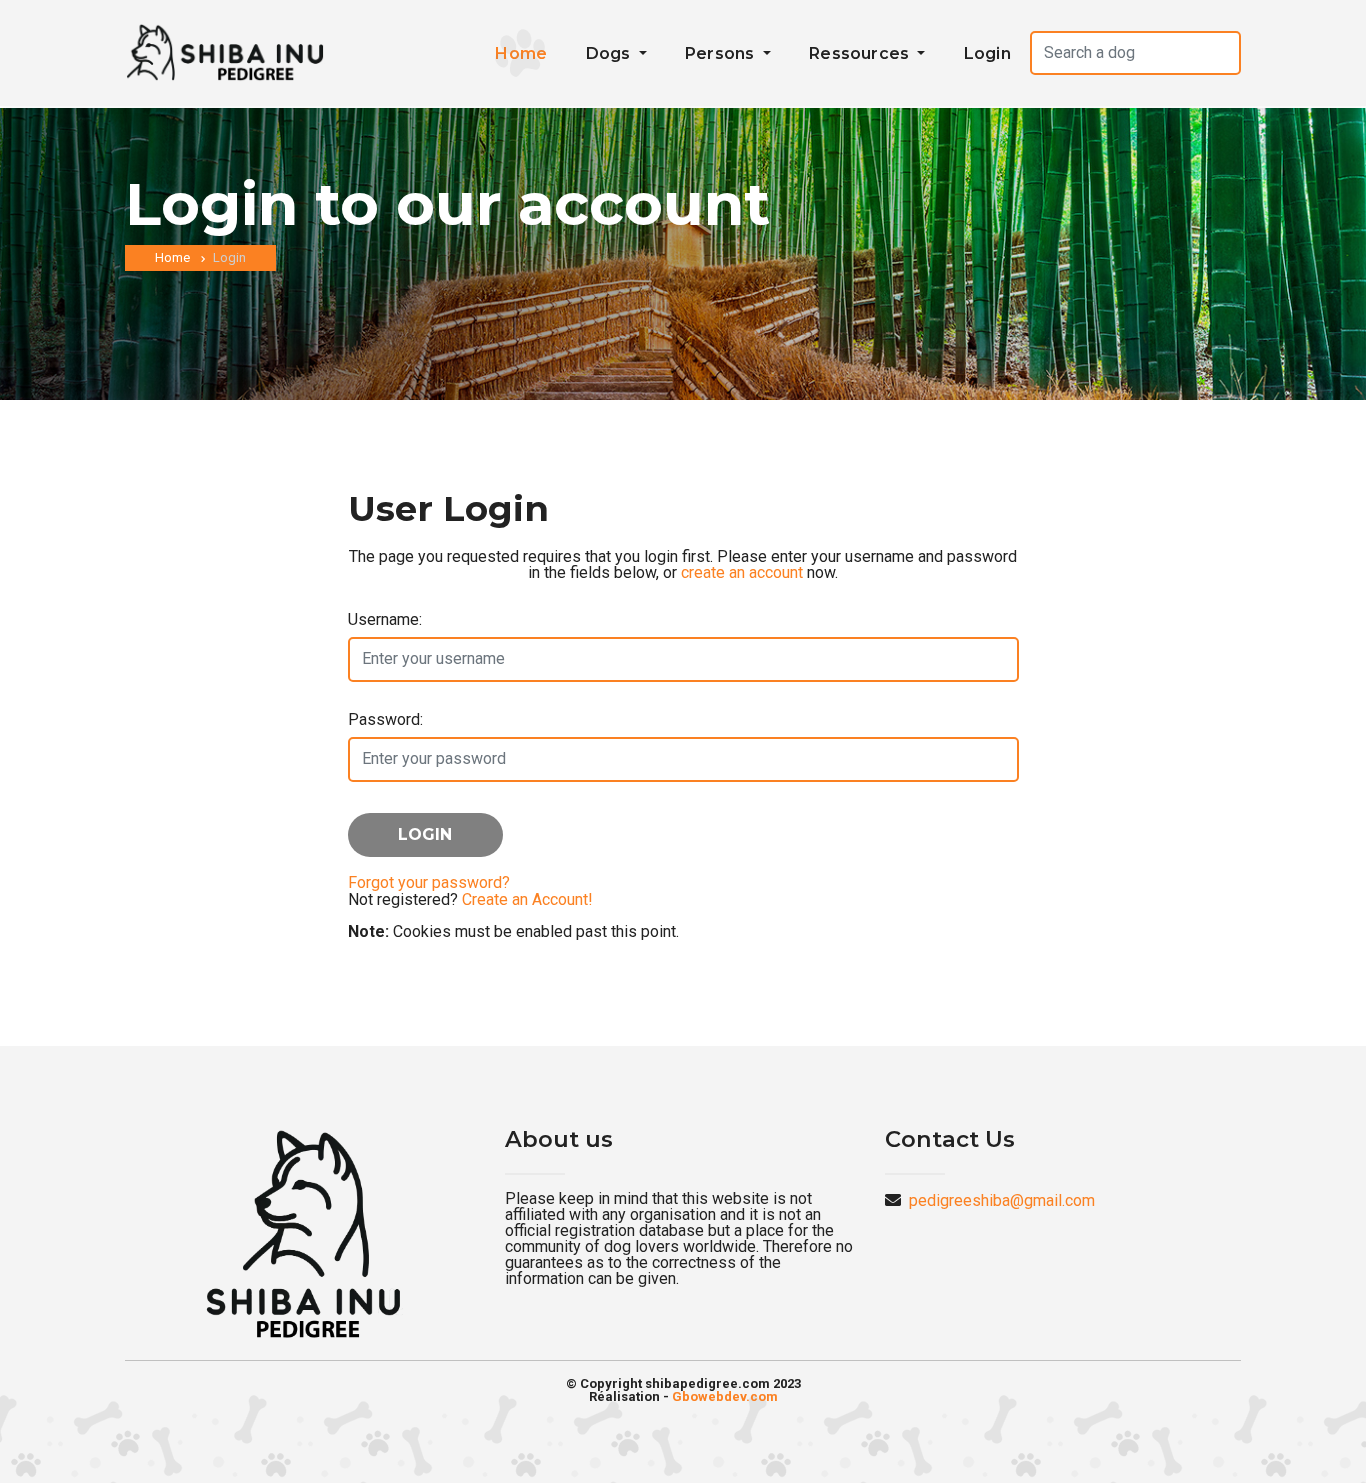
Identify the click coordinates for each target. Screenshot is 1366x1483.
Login (987, 53)
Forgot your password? (429, 882)
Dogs (610, 53)
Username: (385, 619)
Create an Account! (527, 899)
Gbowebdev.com (725, 1396)
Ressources (861, 53)
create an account (742, 572)
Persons (722, 53)
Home (521, 53)
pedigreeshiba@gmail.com (1002, 1200)
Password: (385, 719)
